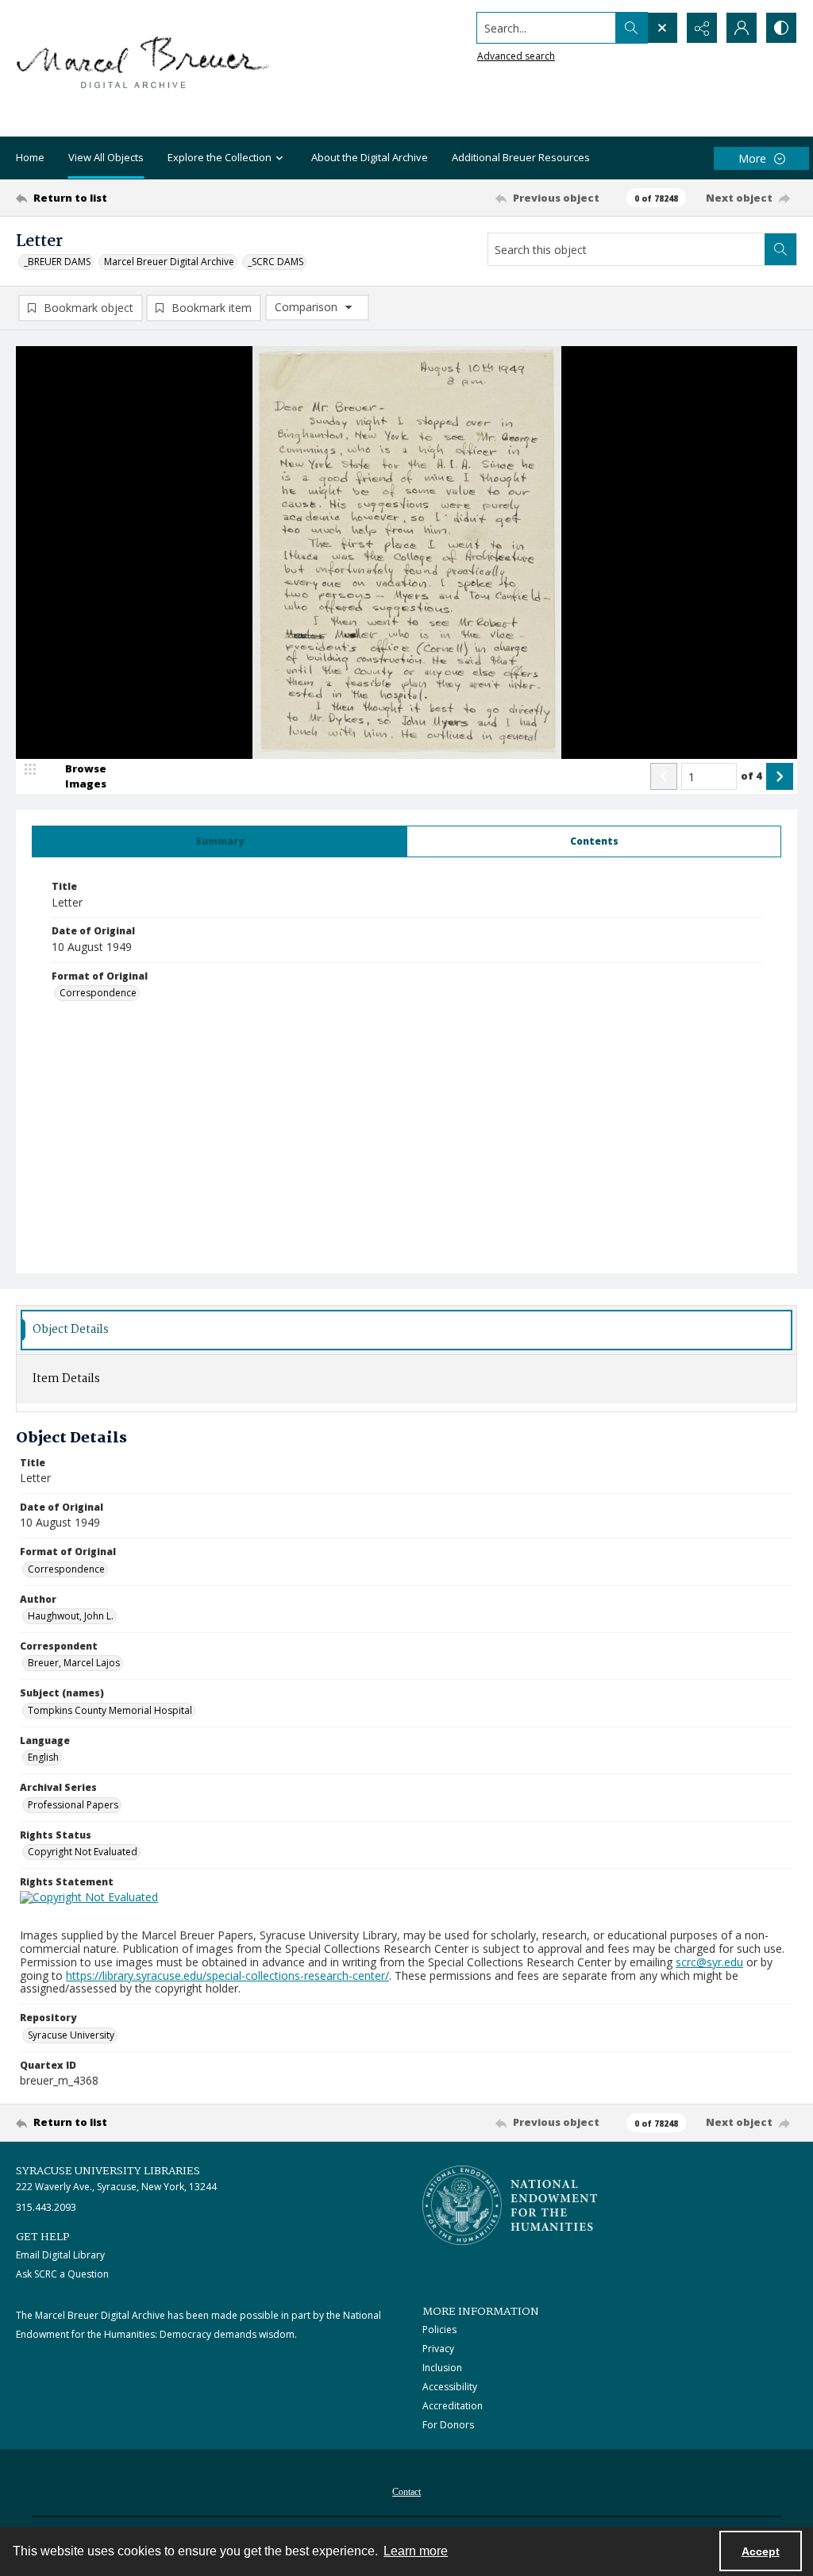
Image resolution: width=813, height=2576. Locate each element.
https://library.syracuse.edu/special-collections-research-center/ (227, 1975)
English (43, 1757)
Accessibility (450, 2387)
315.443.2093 (46, 2207)
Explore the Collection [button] (220, 157)
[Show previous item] (664, 776)
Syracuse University (71, 2035)
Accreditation (453, 2406)
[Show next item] (780, 776)
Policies (439, 2330)
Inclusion (442, 2368)
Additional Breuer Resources (521, 157)
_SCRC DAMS (275, 262)
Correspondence (98, 993)
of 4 (751, 776)
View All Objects (106, 157)
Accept (761, 2551)
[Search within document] (780, 249)
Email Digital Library (60, 2255)
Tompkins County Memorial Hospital (110, 1710)
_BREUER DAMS (57, 262)
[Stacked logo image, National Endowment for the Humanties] (510, 2205)
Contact (406, 2492)
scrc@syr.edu (709, 1962)
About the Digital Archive (370, 157)
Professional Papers (73, 1805)
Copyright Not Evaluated (83, 1852)
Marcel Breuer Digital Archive (169, 262)
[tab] (220, 841)
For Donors (448, 2425)
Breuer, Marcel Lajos (74, 1663)
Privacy (438, 2349)
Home (30, 157)
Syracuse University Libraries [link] (108, 2171)
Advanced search (516, 56)
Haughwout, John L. (71, 1616)
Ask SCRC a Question (62, 2274)
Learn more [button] (416, 2551)
